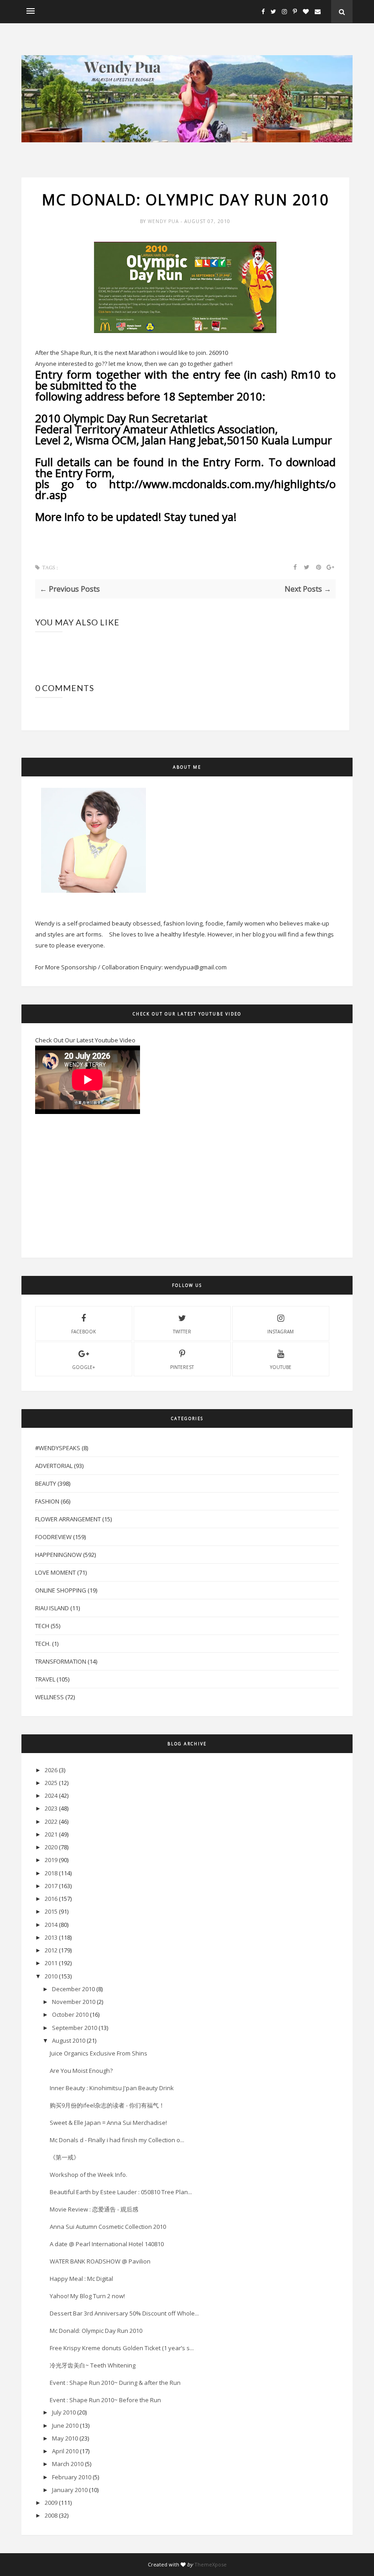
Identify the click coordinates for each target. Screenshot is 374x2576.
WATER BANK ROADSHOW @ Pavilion (100, 2261)
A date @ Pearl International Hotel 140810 (107, 2244)
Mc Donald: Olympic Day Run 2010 (96, 2331)
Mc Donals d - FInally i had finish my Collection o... (117, 2140)
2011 (51, 1963)
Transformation (61, 1661)
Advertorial (54, 1466)
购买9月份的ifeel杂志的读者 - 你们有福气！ (107, 2105)
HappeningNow (58, 1555)
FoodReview (53, 1537)
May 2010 (65, 2438)
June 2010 (65, 2425)
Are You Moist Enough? (81, 2071)
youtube (281, 1367)
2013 (51, 1937)
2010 (51, 1976)
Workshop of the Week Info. (88, 2175)
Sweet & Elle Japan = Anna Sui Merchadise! (108, 2123)
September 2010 (75, 2028)
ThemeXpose (210, 2564)
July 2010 (64, 2412)
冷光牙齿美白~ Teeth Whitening (93, 2365)
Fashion (47, 1501)
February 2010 (72, 2477)
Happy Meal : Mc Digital (81, 2279)
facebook (83, 1332)
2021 (51, 1834)
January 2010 (70, 2490)
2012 (51, 1950)
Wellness (49, 1697)
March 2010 (68, 2464)
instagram (280, 1332)
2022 (51, 1821)
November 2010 (74, 2002)
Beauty (46, 1483)
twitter (182, 1332)
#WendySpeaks (58, 1448)
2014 (51, 1925)
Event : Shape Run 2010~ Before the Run (105, 2400)
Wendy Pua (164, 221)
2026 (51, 1770)
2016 (51, 1899)
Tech (42, 1626)
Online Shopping (61, 1590)
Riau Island (52, 1608)
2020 (51, 1847)
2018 (51, 1873)
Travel (45, 1679)
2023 (51, 1808)
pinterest (182, 1367)
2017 (51, 1886)
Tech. (43, 1644)
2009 (51, 2503)
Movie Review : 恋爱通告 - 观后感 (94, 2209)
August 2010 (69, 2040)
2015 (51, 1911)
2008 (51, 2515)
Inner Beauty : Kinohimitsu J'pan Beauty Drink (112, 2088)
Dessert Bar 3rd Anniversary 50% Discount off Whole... (124, 2313)
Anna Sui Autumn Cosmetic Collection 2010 (108, 2227)
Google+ (83, 1367)
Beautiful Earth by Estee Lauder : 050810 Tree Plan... (121, 2192)
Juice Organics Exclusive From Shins (99, 2053)
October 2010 (70, 2014)
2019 (51, 1860)
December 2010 (73, 1989)
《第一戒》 (65, 2157)
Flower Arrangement (68, 1519)
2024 (51, 1795)
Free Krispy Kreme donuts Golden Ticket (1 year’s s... (122, 2348)
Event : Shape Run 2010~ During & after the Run (115, 2383)
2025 (51, 1783)
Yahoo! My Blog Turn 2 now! (87, 2296)
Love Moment (55, 1572)
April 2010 (65, 2451)
